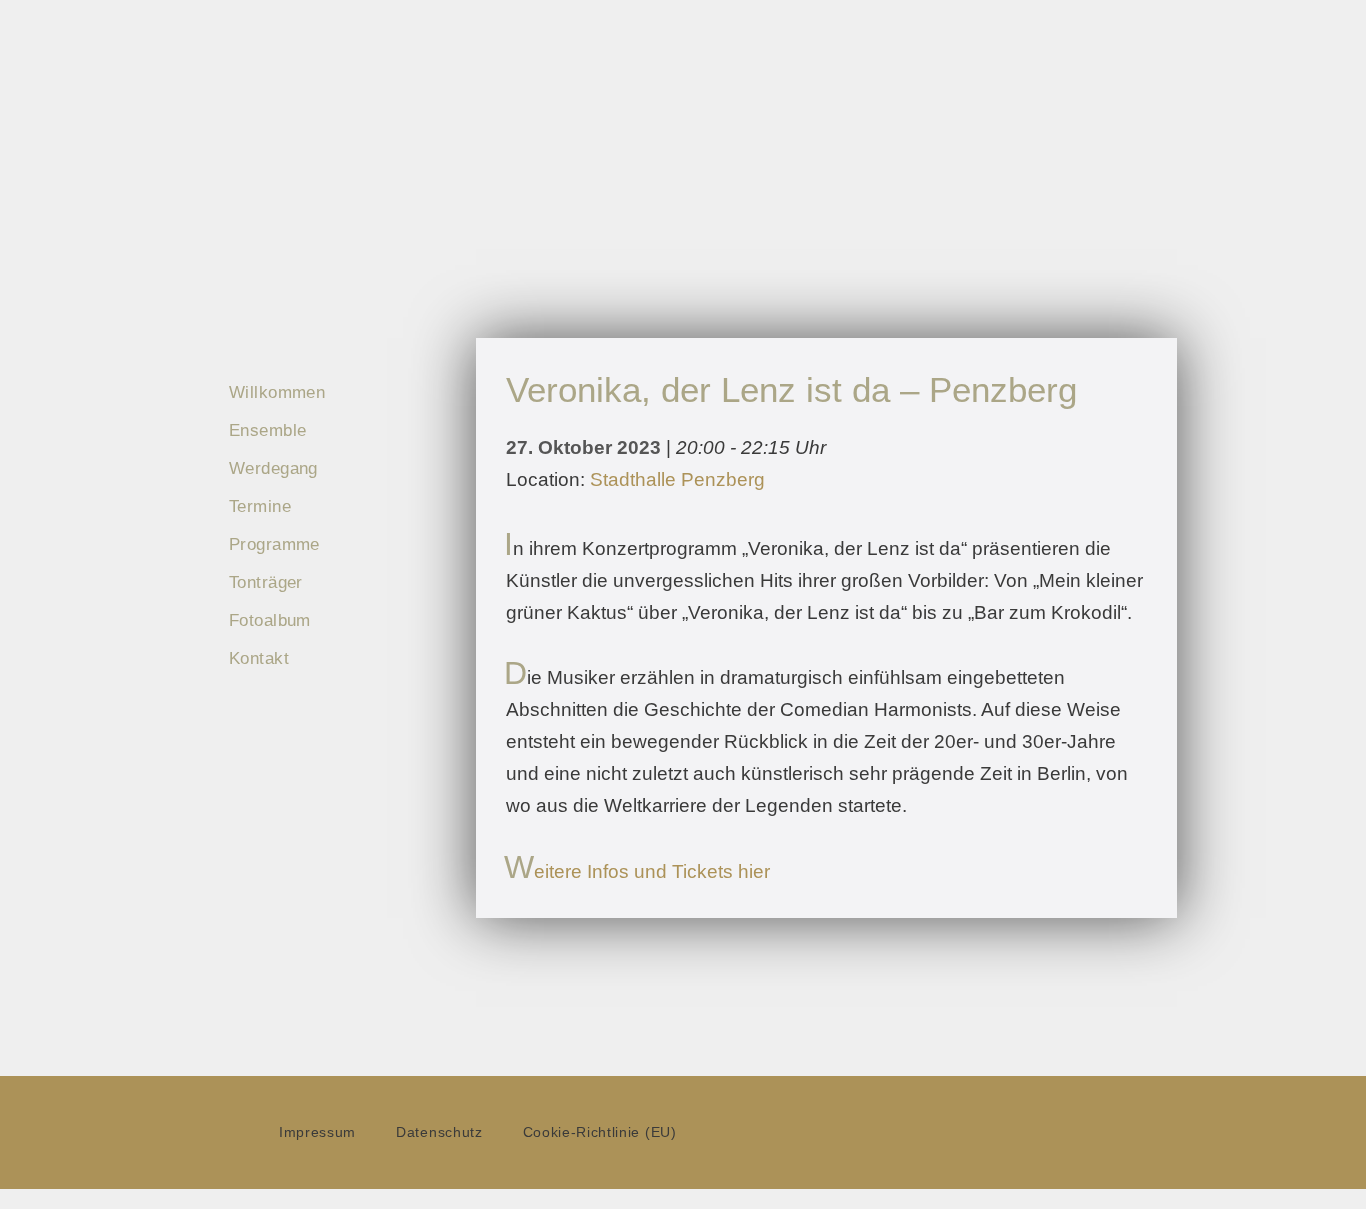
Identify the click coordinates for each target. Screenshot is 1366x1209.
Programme (274, 544)
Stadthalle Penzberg (677, 479)
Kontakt (259, 658)
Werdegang (273, 468)
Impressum (317, 1132)
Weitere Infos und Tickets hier (638, 871)
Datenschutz (439, 1132)
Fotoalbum (270, 620)
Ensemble (267, 430)
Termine (260, 506)
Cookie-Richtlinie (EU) (600, 1132)
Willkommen (277, 392)
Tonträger (266, 582)
